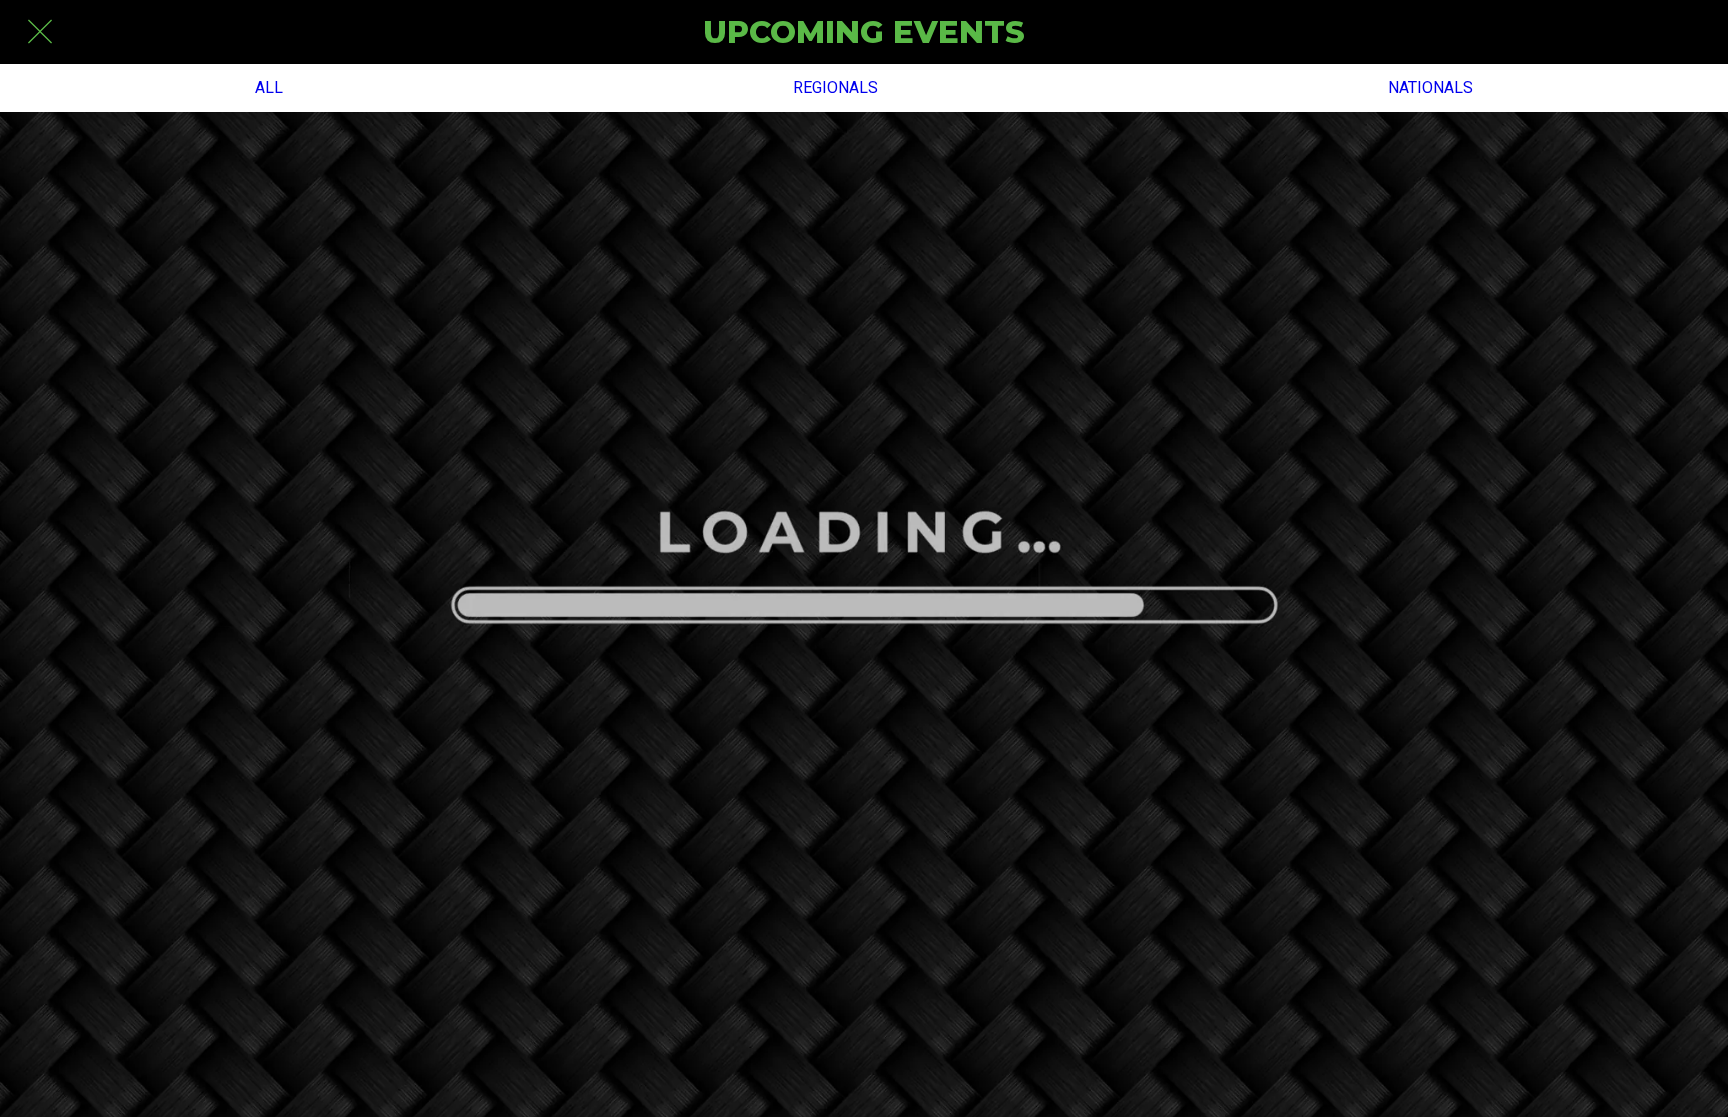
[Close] (40, 32)
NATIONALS (1430, 87)
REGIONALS (835, 87)
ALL (269, 87)
